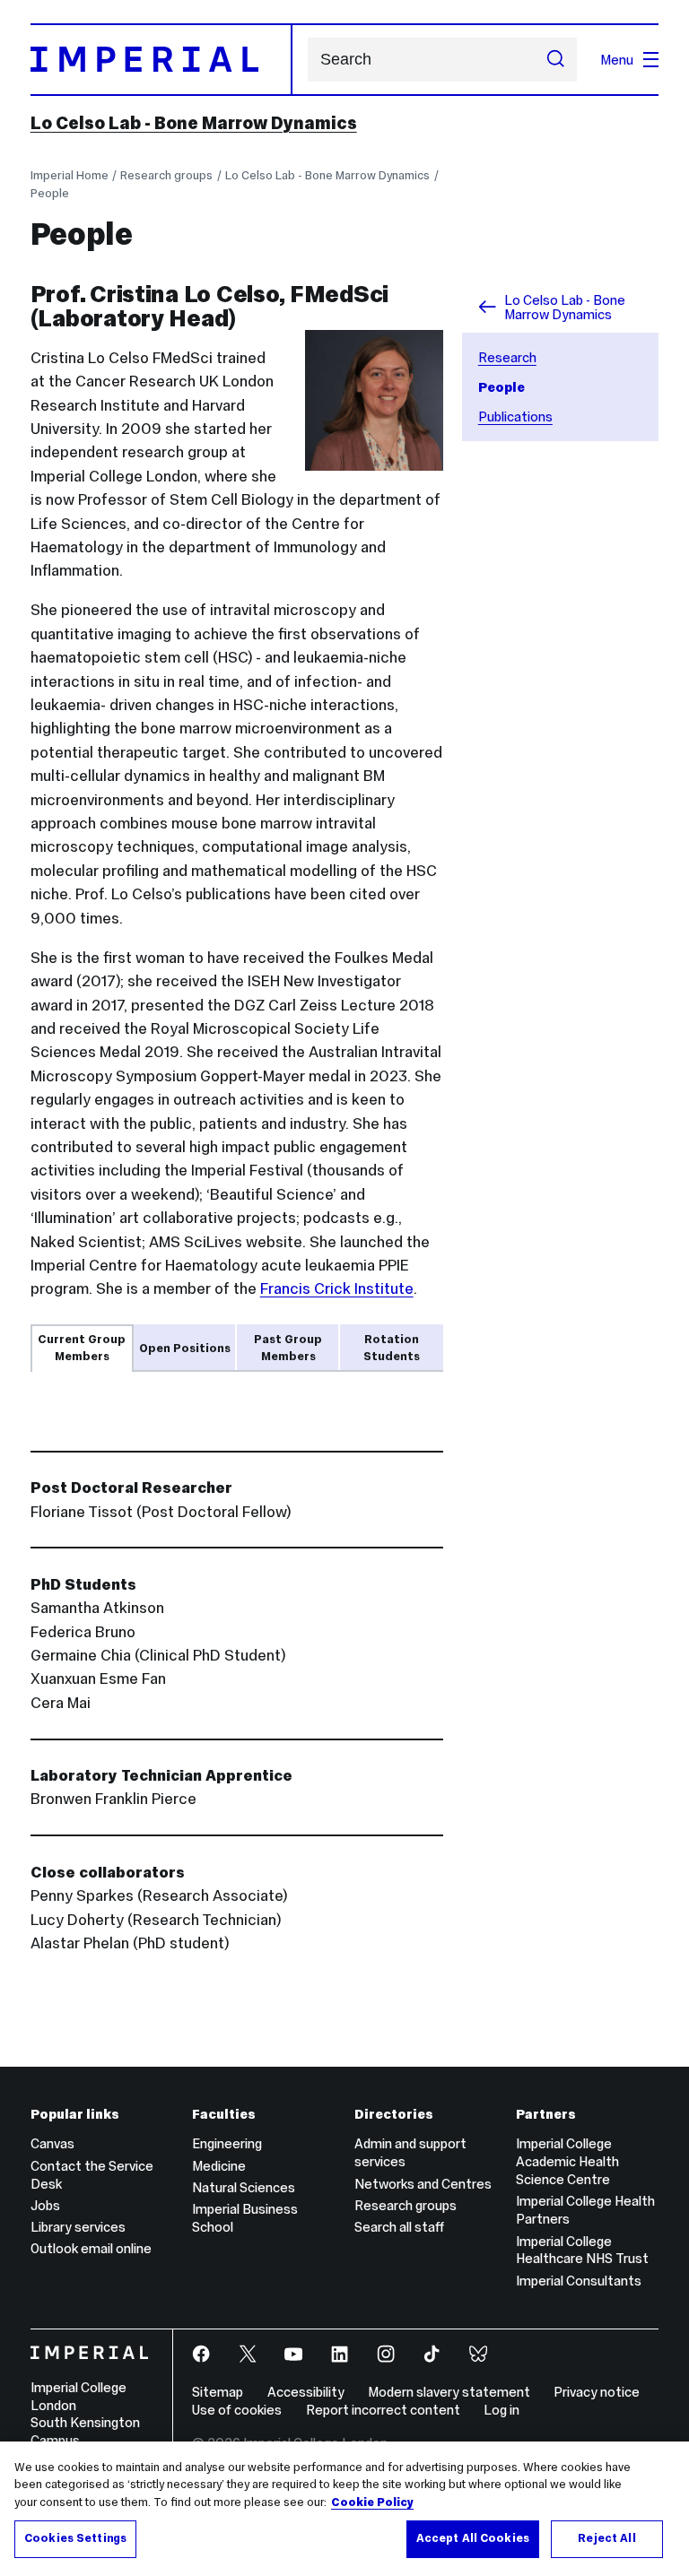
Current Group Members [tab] (82, 1348)
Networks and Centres (423, 2184)
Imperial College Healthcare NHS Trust (582, 2250)
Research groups (166, 175)
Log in (501, 2410)
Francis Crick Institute (337, 1288)
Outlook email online (91, 2248)
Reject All (606, 2538)
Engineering (227, 2143)
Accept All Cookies (473, 2538)
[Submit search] (556, 60)
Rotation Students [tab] (392, 1348)
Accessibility (306, 2392)
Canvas (52, 2143)
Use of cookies (237, 2410)
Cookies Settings (75, 2538)
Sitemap (218, 2392)
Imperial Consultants (579, 2281)
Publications (515, 416)
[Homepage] (161, 59)
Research (507, 357)
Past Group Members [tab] (288, 1348)
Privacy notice (597, 2392)
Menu (617, 60)
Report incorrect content (383, 2410)
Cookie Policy (372, 2502)
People (50, 193)
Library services (78, 2227)
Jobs (45, 2205)
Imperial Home (70, 175)
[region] (344, 2509)
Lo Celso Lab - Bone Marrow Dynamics (194, 123)
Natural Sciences (244, 2187)
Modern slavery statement (449, 2392)
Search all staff (399, 2227)
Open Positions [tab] (185, 1348)
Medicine (219, 2166)
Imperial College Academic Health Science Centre (567, 2161)
